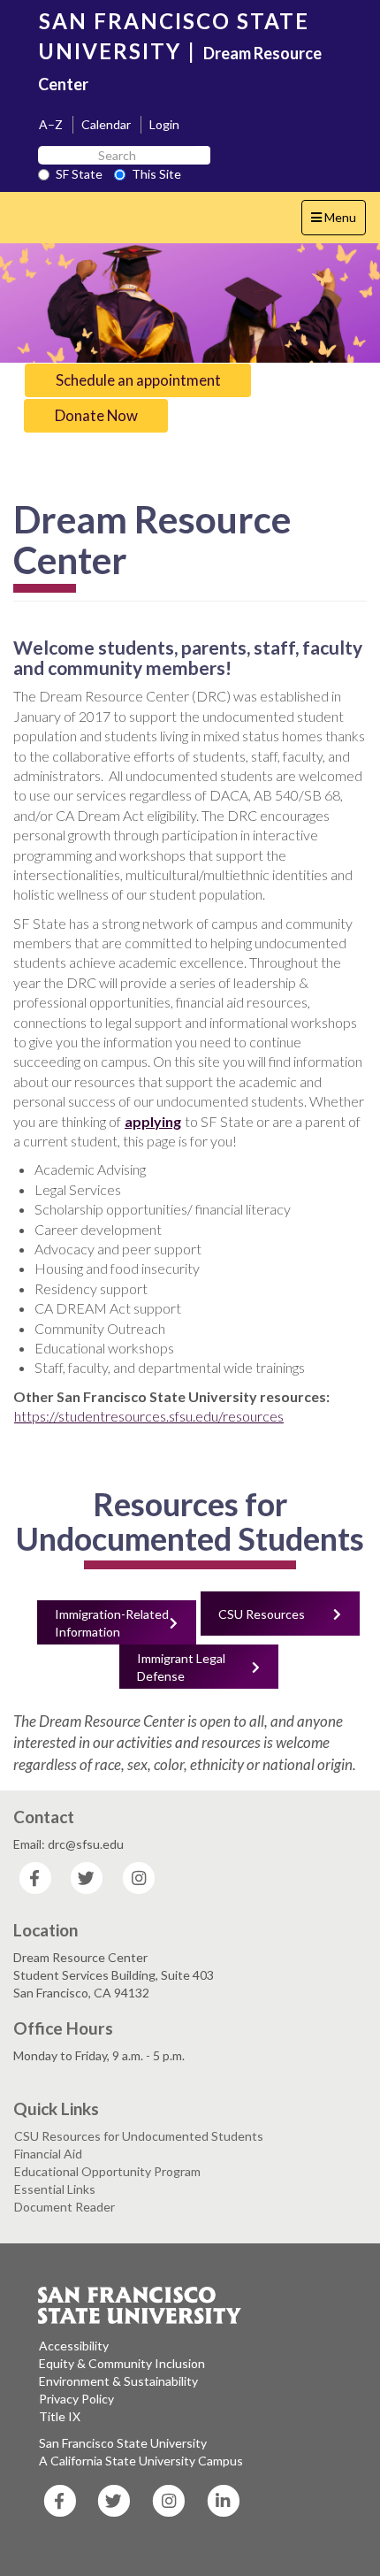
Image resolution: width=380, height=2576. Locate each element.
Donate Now (96, 415)
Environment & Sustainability (118, 2381)
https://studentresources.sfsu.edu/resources (149, 1416)
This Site (156, 174)
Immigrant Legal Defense (181, 1667)
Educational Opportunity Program (107, 2171)
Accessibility (74, 2346)
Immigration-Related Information (112, 1623)
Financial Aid (48, 2154)
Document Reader (65, 2207)
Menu (338, 222)
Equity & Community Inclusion (122, 2363)
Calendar (106, 124)
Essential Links (55, 2189)
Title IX (60, 2416)
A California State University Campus (141, 2461)
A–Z (51, 124)
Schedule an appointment (138, 380)
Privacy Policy (76, 2399)
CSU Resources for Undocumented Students (139, 2136)
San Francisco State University (123, 2443)
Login (164, 124)
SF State (79, 174)
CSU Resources (262, 1614)
